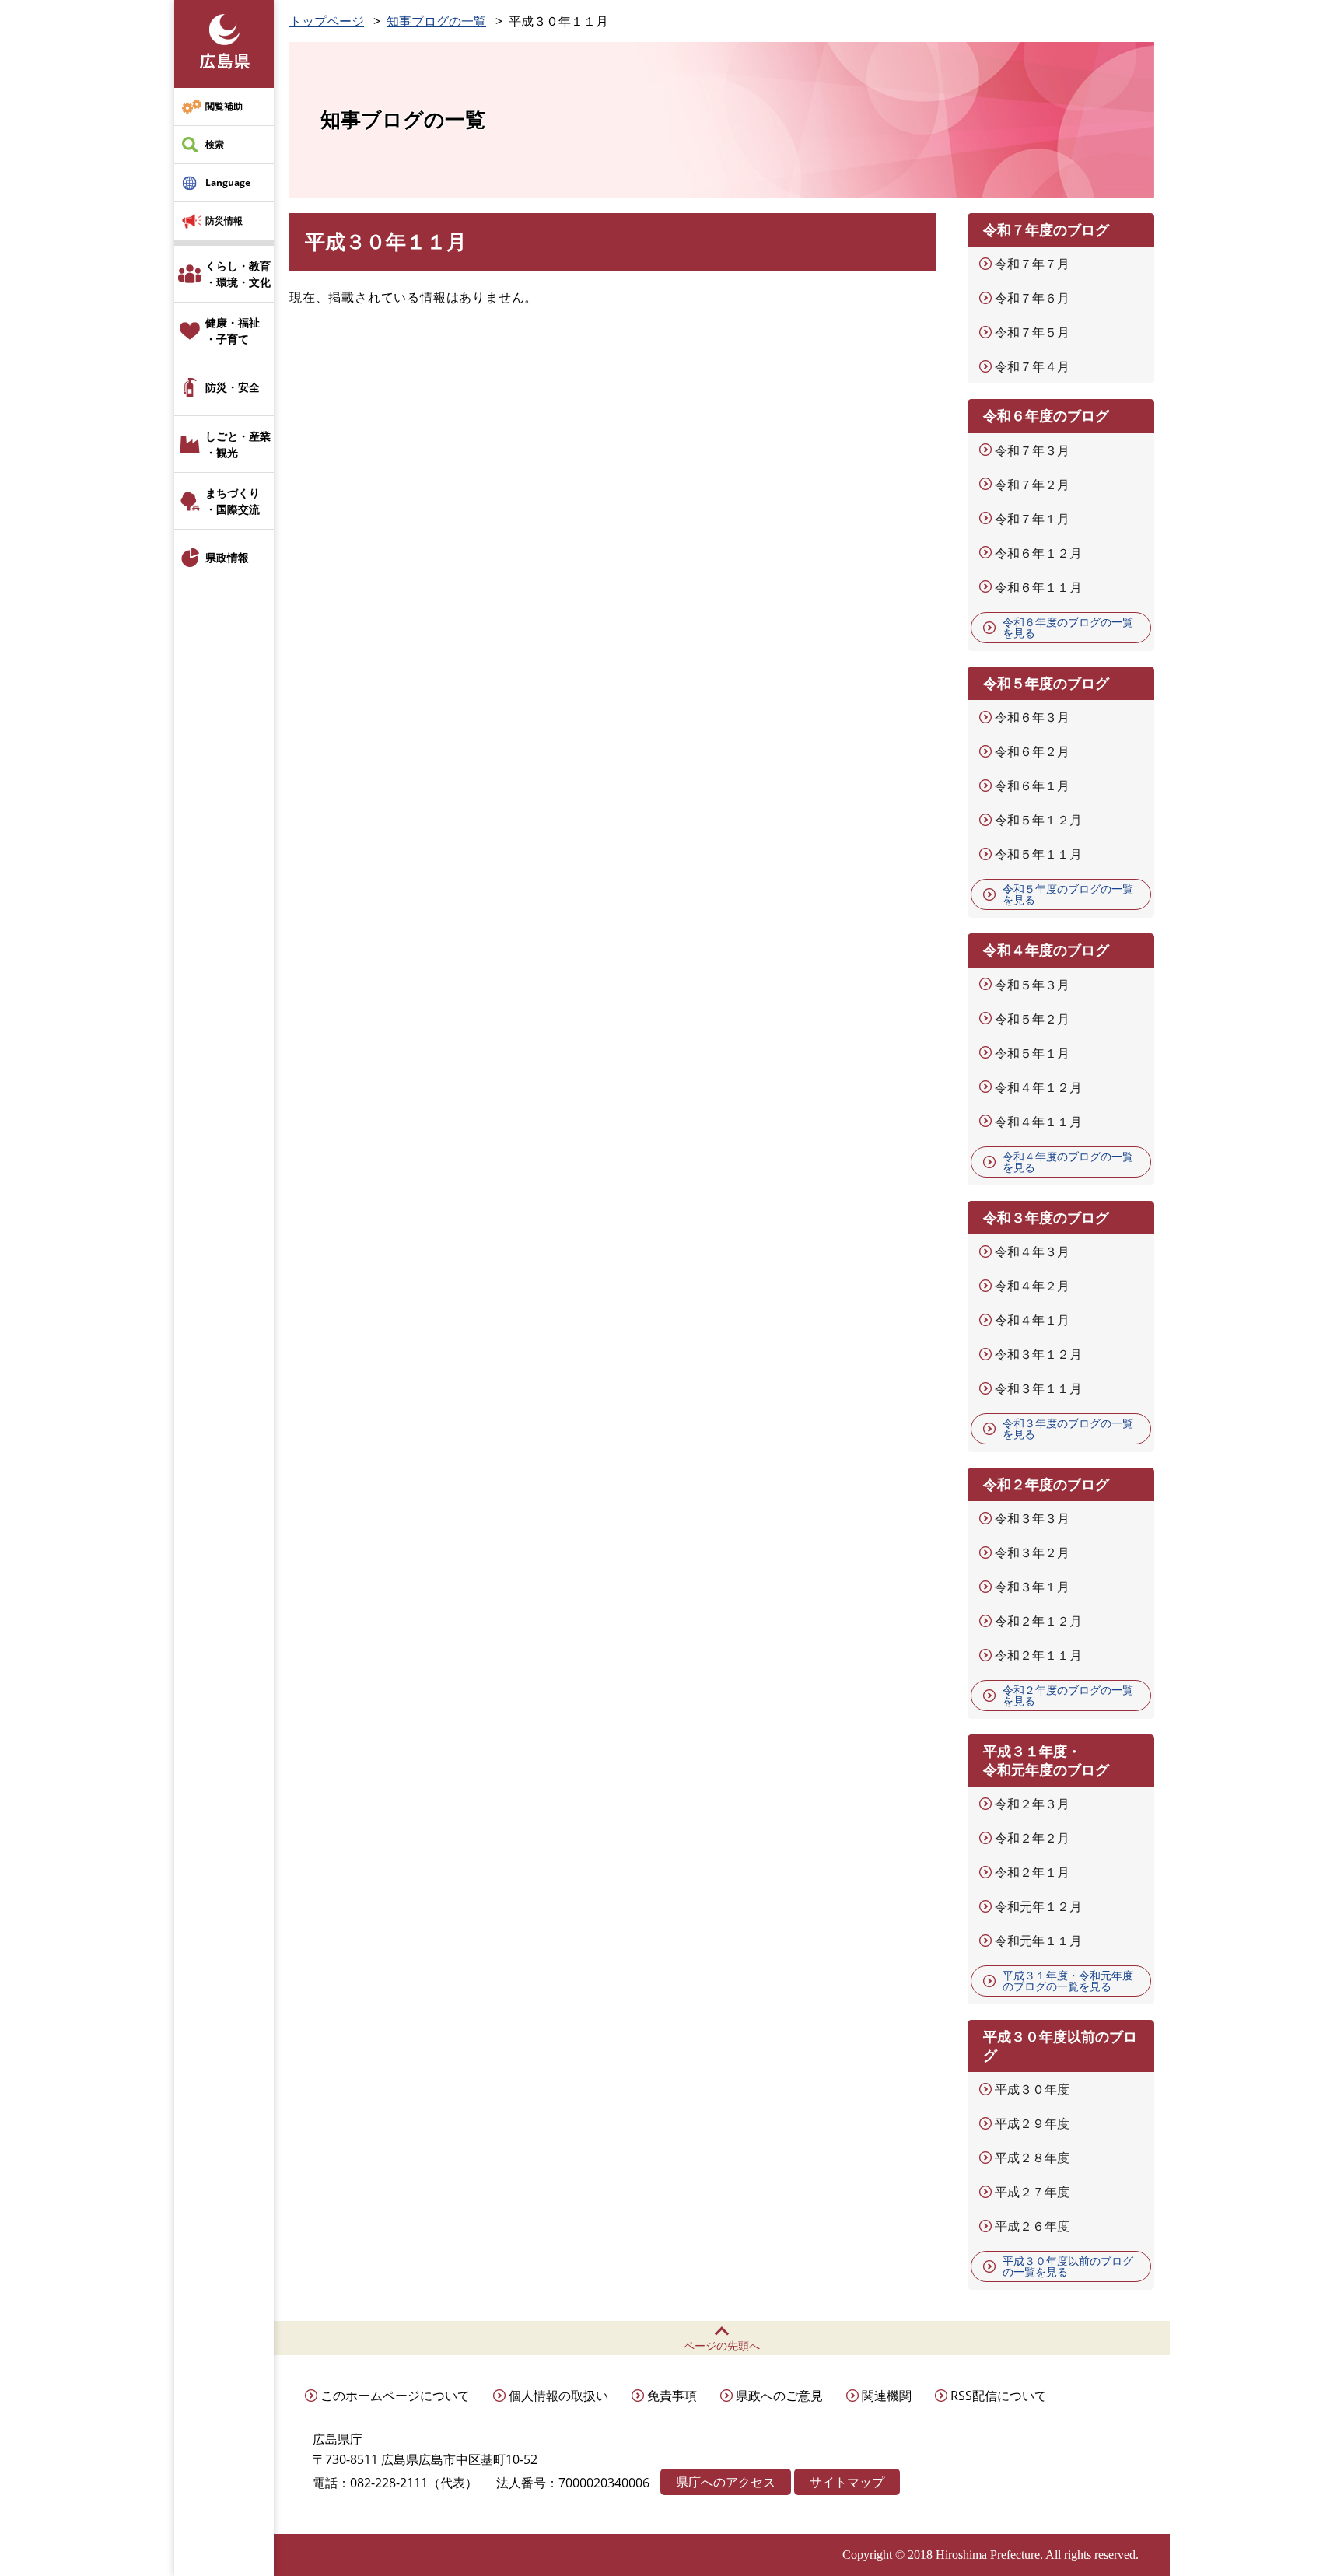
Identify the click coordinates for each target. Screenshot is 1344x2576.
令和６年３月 (1032, 717)
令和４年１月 (1032, 1320)
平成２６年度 (1032, 2226)
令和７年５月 (1032, 332)
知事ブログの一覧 (436, 21)
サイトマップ (847, 2482)
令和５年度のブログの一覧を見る (1068, 894)
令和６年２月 (1032, 751)
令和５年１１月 (1038, 854)
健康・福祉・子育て (233, 331)
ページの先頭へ (722, 2345)
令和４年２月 (1032, 1286)
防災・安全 (233, 387)
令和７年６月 (1032, 298)
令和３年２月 (1032, 1552)
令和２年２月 (1032, 1838)
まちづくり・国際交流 (233, 501)
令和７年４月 (1032, 366)
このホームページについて (395, 2396)
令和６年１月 (1032, 786)
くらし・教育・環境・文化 (238, 274)
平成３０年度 (1032, 2089)
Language (228, 182)
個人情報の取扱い (558, 2396)
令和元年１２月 (1038, 1906)
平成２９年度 (1032, 2123)
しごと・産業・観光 (238, 444)
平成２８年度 (1032, 2158)
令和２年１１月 (1038, 1655)
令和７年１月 (1032, 519)
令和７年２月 (1032, 485)
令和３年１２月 (1038, 1354)
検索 (215, 144)
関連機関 (887, 2396)
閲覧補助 (224, 106)
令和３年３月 (1032, 1518)
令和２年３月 (1032, 1804)
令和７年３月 (1032, 450)
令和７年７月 (1032, 264)
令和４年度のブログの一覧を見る (1068, 1162)
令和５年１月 (1032, 1053)
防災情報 (224, 220)
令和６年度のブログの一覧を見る (1068, 627)
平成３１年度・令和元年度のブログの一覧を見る (1068, 1981)
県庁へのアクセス (726, 2482)
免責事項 (672, 2396)
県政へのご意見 (779, 2396)
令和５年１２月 (1038, 820)
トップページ (327, 21)
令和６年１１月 (1038, 587)
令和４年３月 (1032, 1251)
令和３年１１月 (1038, 1388)
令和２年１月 (1032, 1872)
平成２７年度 (1032, 2192)
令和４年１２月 (1038, 1087)
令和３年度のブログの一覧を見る (1068, 1428)
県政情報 (227, 557)
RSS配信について (999, 2396)
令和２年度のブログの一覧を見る (1068, 1695)
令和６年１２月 (1038, 553)
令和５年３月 (1032, 985)
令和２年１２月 (1038, 1621)
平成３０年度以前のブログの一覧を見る (1068, 2266)
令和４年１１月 (1038, 1122)
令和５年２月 (1032, 1019)
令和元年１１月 (1038, 1941)
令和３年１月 (1032, 1587)
